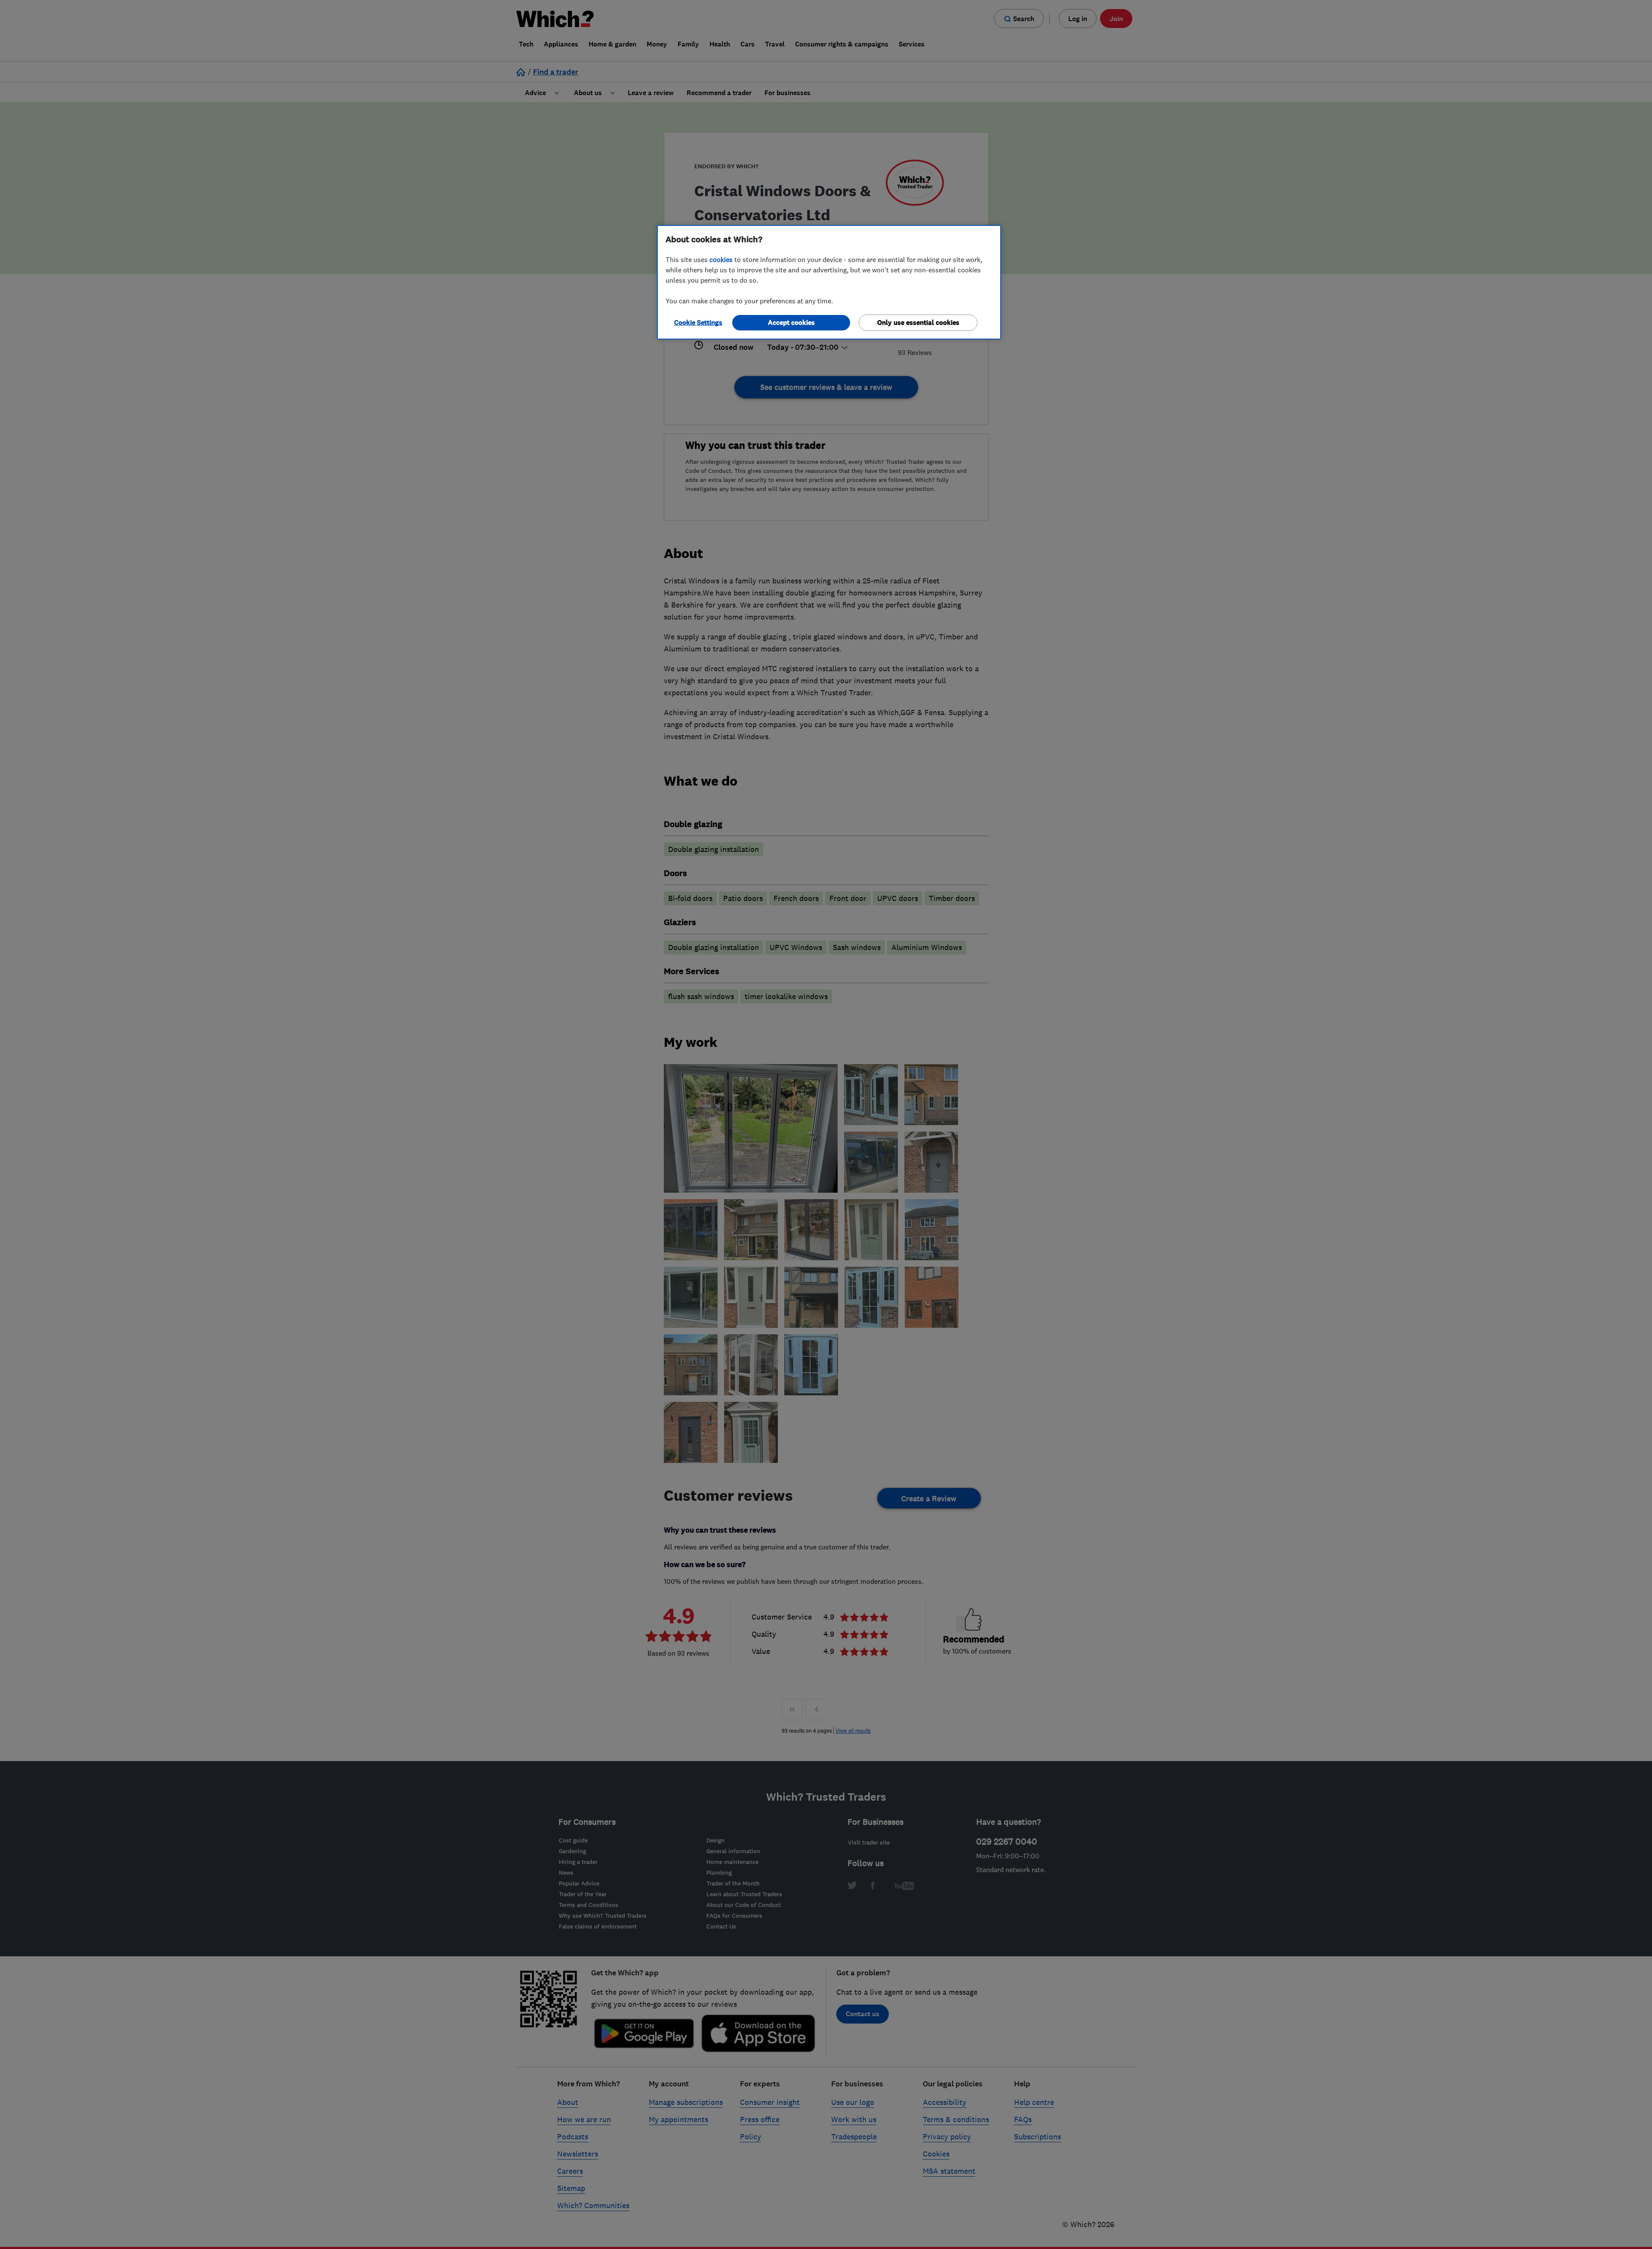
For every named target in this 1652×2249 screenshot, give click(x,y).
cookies (721, 259)
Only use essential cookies (918, 322)
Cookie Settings (698, 322)
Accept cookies (791, 322)
